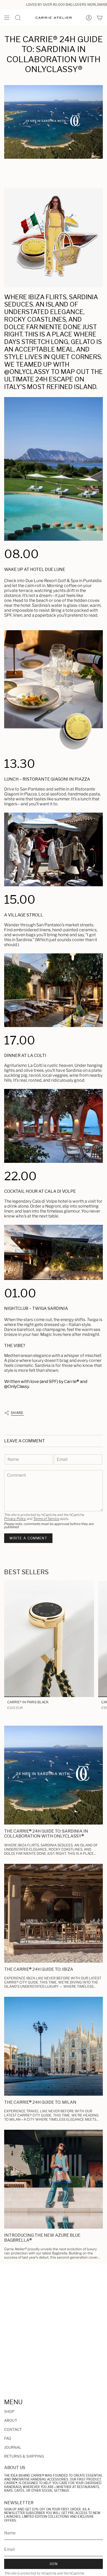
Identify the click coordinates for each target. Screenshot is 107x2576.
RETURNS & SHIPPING (24, 2456)
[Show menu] (7, 18)
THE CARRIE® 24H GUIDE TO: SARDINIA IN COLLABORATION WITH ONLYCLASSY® (46, 1834)
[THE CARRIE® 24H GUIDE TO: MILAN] (53, 2046)
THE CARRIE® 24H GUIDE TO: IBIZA (39, 1969)
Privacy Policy (15, 1519)
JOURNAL (13, 2447)
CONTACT (13, 2429)
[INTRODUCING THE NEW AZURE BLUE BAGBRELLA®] (53, 2179)
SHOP (9, 2411)
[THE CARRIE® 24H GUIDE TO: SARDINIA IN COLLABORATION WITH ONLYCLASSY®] (53, 1775)
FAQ (8, 2438)
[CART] (100, 18)
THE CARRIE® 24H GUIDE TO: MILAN (40, 2102)
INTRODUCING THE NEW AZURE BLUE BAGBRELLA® (42, 2238)
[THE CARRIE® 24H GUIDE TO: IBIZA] (53, 1913)
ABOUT (11, 2420)
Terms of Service (46, 1519)
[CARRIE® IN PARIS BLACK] (49, 1639)
